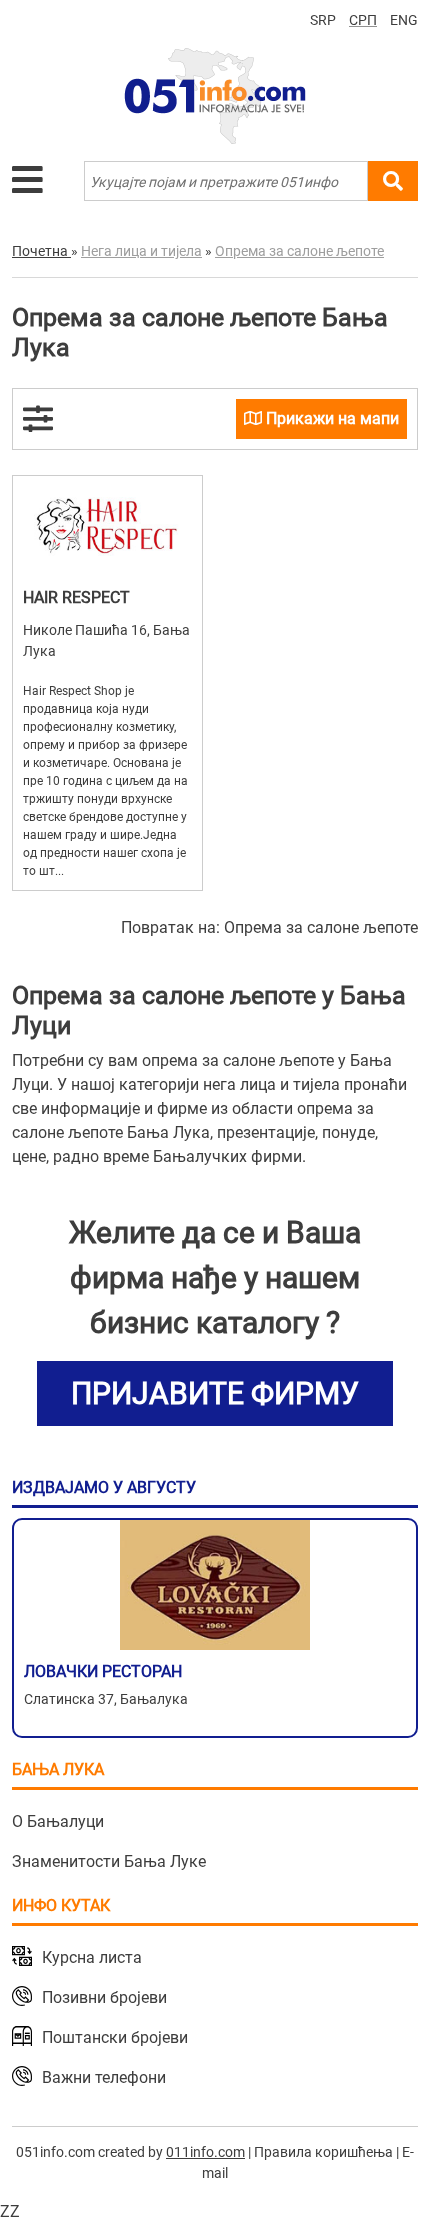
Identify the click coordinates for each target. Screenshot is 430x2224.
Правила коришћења (323, 2152)
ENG (404, 20)
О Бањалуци (58, 1821)
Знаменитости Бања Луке (109, 1861)
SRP (323, 20)
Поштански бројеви (115, 2037)
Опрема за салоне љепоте (321, 927)
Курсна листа (92, 1957)
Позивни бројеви (104, 1997)
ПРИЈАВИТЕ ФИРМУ (215, 1393)
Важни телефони (104, 2077)
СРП (363, 20)
